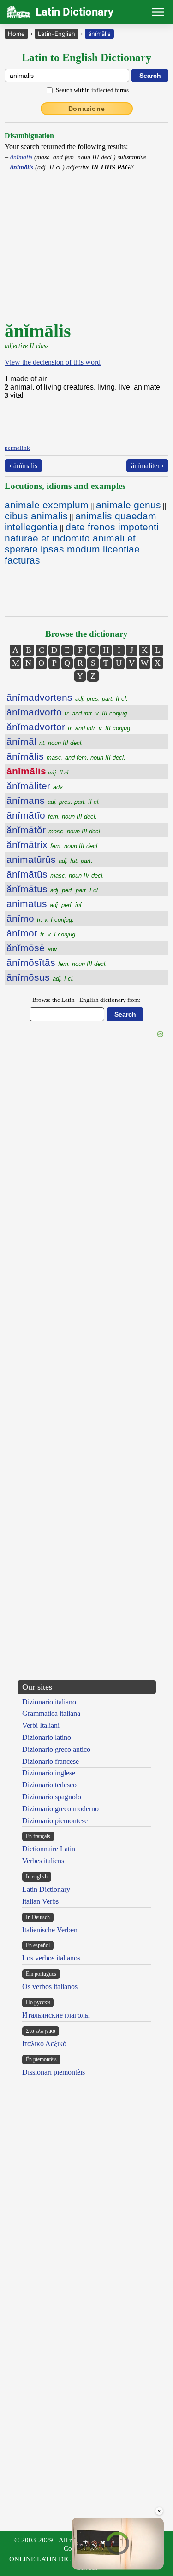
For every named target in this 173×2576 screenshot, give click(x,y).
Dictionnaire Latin (49, 1849)
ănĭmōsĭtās (57, 962)
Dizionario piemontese (55, 1821)
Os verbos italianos (50, 1986)
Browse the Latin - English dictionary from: (86, 1000)
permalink (17, 448)
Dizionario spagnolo (52, 1797)
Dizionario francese (51, 1761)
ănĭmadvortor (69, 727)
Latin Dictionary (46, 1889)
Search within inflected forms (92, 90)
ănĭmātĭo (52, 815)
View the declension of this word (53, 362)
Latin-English (57, 34)
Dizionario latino (47, 1737)
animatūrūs (50, 859)
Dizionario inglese (49, 1773)
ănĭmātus (53, 889)
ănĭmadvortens (67, 697)
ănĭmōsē (33, 948)
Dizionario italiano (49, 1702)
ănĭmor (42, 933)
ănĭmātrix (53, 845)
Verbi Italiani (41, 1725)
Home (16, 34)
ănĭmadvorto (68, 712)
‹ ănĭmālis (23, 466)
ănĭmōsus (40, 977)
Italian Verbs (40, 1901)
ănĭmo (40, 918)
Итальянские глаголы (56, 2015)
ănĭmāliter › (147, 466)
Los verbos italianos (51, 1958)
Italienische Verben (50, 1930)
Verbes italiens (43, 1861)
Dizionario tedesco (49, 1785)
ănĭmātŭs (55, 874)
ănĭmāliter (35, 786)
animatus (45, 904)
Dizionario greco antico (56, 1749)
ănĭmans (53, 800)
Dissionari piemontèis (54, 2072)
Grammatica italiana (51, 1713)
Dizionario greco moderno (60, 1809)
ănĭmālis (99, 34)
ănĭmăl (45, 741)
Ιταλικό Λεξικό (44, 2044)
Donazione (87, 109)
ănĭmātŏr (54, 830)
